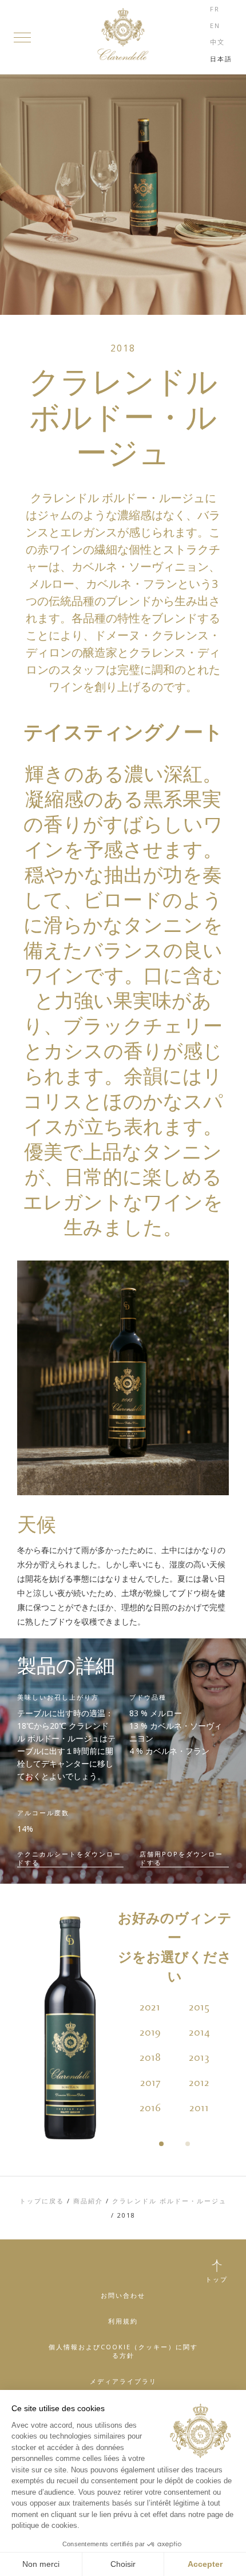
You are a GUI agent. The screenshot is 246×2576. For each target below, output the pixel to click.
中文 (217, 42)
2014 (199, 2033)
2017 (150, 2083)
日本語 (221, 59)
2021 (150, 2008)
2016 (150, 2108)
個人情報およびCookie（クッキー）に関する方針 (123, 2351)
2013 (199, 2058)
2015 (199, 2008)
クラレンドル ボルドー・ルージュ (169, 2201)
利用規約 (123, 2321)
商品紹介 (88, 2201)
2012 (199, 2083)
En (215, 25)
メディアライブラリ (123, 2381)
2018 (150, 2058)
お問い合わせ (123, 2295)
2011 (199, 2108)
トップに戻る (42, 2201)
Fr (215, 9)
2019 (150, 2033)
